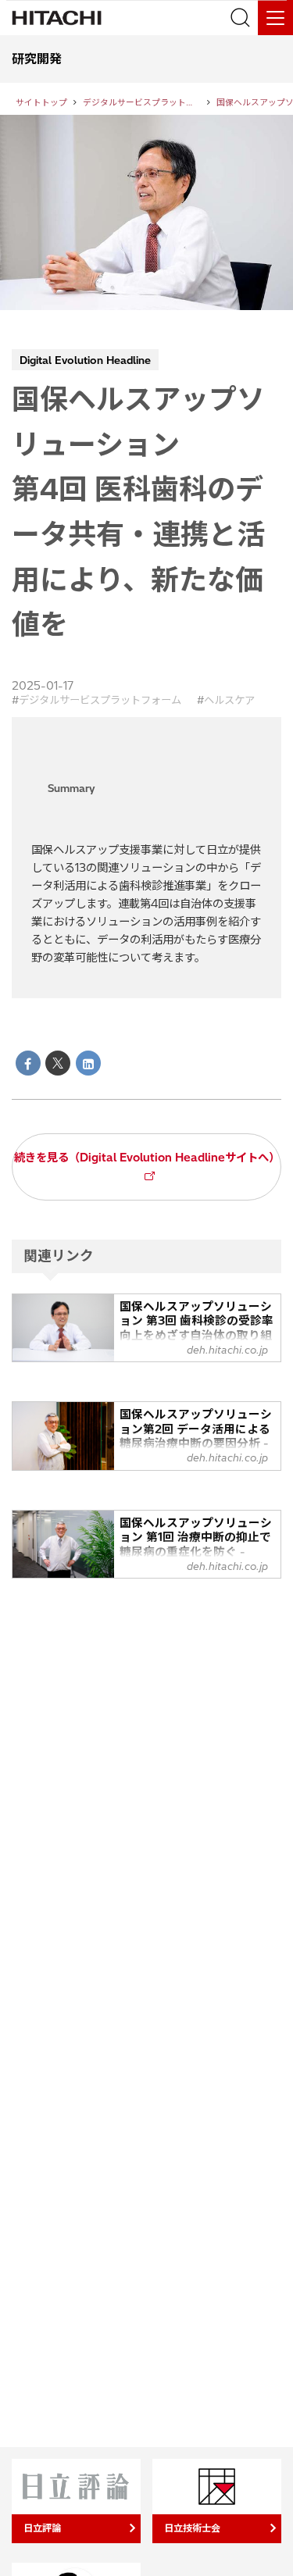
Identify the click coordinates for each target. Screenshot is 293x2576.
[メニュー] (275, 18)
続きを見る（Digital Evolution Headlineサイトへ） (147, 1158)
